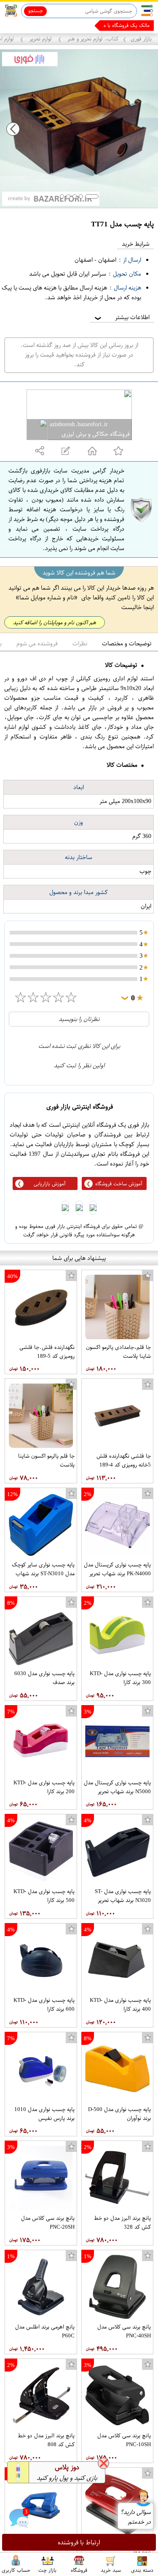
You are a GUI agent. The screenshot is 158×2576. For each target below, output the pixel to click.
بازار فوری (141, 39)
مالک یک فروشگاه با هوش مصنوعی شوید (106, 25)
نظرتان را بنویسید (79, 1019)
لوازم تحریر (41, 39)
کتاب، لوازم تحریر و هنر (92, 39)
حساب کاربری (16, 2570)
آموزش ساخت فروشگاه (119, 1184)
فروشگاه (79, 2570)
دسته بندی (142, 2570)
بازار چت (47, 2570)
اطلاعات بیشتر (121, 317)
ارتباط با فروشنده (79, 2542)
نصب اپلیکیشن (26, 26)
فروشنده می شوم (37, 643)
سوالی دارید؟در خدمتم (135, 2517)
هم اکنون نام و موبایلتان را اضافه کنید (55, 622)
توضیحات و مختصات (127, 643)
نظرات (80, 643)
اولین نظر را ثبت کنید (79, 1065)
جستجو (36, 11)
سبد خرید (111, 2570)
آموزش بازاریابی (50, 1184)
